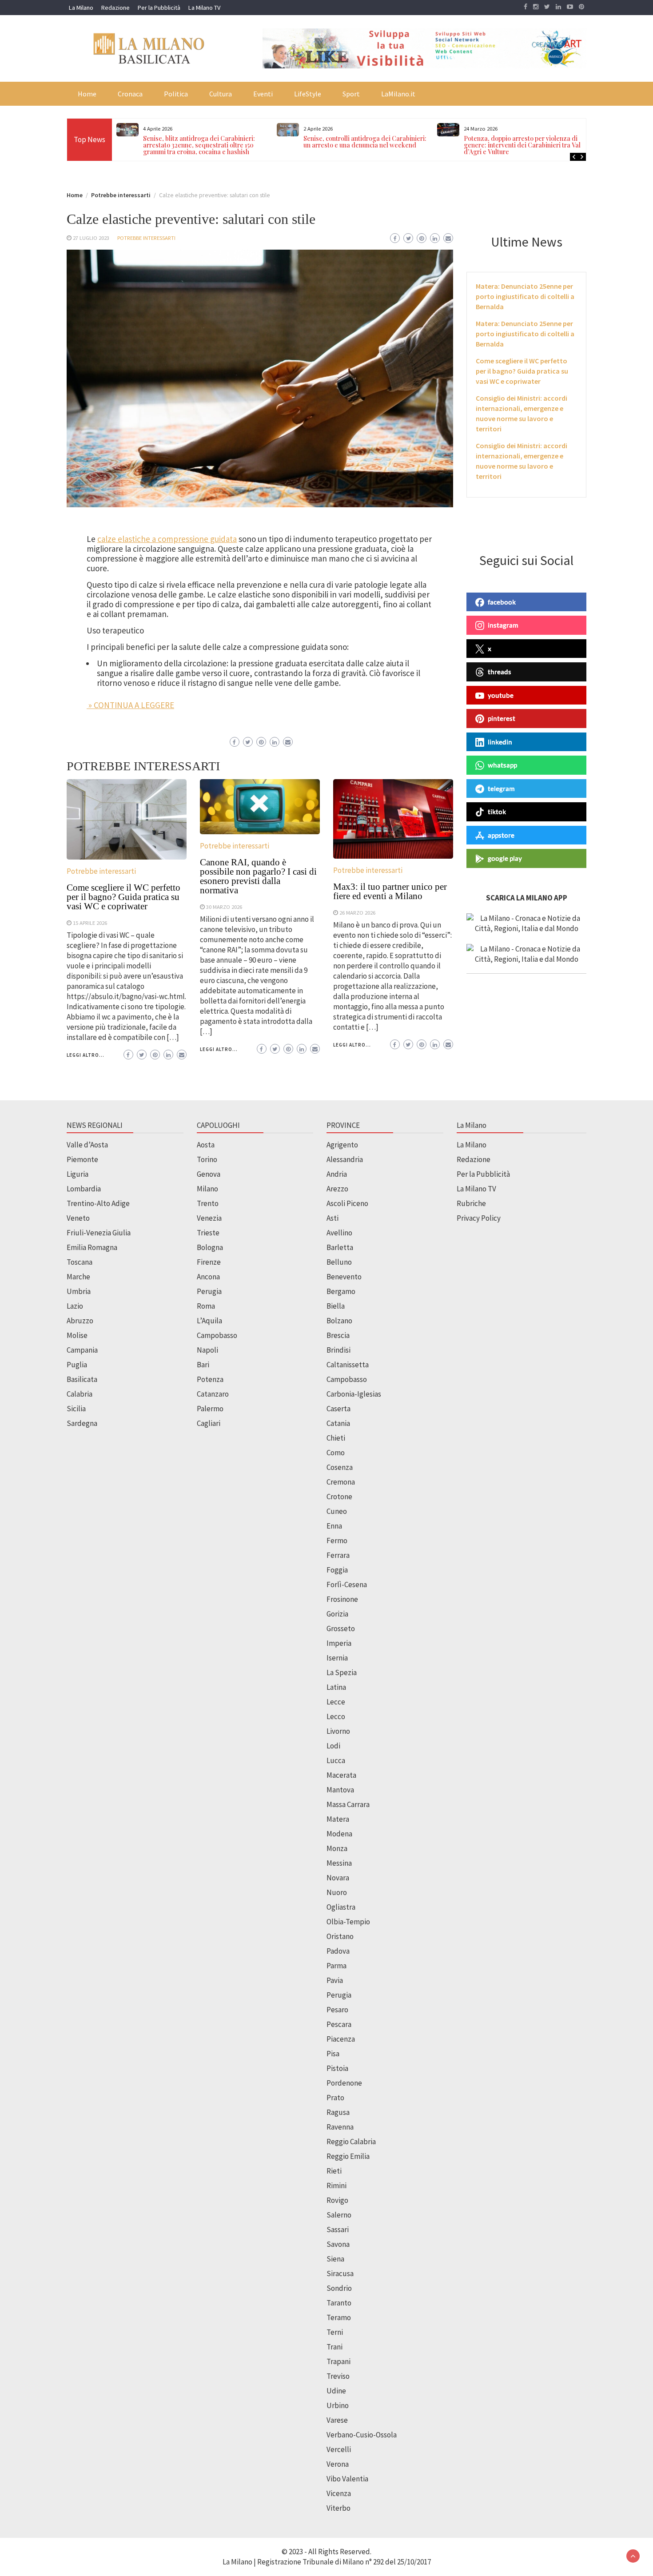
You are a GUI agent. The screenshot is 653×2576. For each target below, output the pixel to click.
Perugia (209, 1291)
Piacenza (341, 2039)
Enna (334, 1526)
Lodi (333, 1746)
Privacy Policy (479, 1218)
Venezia (209, 1218)
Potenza (210, 1379)
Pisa (333, 2054)
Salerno (339, 2215)
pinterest (502, 718)
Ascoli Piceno (347, 1203)
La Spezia (342, 1672)
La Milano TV (204, 8)
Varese (337, 2420)
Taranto (339, 2303)
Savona (338, 2244)
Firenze (209, 1262)
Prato (335, 2098)
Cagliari (209, 1423)
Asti (332, 1218)
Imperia (339, 1643)
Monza (337, 1848)
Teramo (339, 2317)
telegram (501, 788)
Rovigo (337, 2200)
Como (336, 1453)
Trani (334, 2347)
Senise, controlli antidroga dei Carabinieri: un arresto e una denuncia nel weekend (209, 142)
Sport (351, 94)
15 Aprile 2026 (90, 923)
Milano (207, 1189)
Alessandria (345, 1159)
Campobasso (217, 1335)
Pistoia (337, 2068)
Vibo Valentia (347, 2479)
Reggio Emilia (348, 2156)
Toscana (80, 1262)
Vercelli (339, 2449)
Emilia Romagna (92, 1247)
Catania (338, 1423)
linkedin (500, 742)
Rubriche (471, 1203)
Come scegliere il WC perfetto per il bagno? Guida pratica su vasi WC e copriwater (123, 897)
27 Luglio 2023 (91, 238)
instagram (503, 625)
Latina (336, 1687)
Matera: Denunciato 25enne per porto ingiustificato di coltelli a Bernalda (525, 296)
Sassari (338, 2230)
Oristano (340, 1936)
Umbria (79, 1291)
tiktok (497, 812)
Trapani (338, 2361)
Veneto (78, 1218)
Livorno (338, 1731)
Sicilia (76, 1409)
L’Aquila (209, 1321)
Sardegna (82, 1423)
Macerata (341, 1775)
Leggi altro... (86, 1055)
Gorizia (337, 1614)
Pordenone (344, 2083)
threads (500, 672)
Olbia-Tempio (348, 1922)
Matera (338, 1819)
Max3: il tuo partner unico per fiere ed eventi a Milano (390, 891)
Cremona (341, 1482)
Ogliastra (341, 1907)
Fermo (337, 1541)
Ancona (208, 1277)
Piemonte (82, 1159)
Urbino (338, 2405)
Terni (335, 2332)
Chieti (336, 1438)
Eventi (263, 94)
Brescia (338, 1335)
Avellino (339, 1233)
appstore (501, 835)
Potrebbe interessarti (146, 238)
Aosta (206, 1145)
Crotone (339, 1497)
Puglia (77, 1365)
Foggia (337, 1570)
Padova (338, 1951)
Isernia (337, 1658)
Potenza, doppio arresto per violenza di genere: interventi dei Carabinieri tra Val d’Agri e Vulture (365, 145)
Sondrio (339, 2288)
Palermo (210, 1409)
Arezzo (337, 1189)
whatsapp (502, 765)
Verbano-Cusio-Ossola (362, 2435)
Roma (206, 1306)
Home (87, 94)
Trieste (208, 1233)
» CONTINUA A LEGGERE (130, 705)
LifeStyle (308, 94)
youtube (501, 695)
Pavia (335, 1980)
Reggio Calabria (351, 2142)
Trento (208, 1203)
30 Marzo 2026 (224, 907)
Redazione (115, 8)
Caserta (338, 1409)
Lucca (336, 1760)
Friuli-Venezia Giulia (99, 1233)
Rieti (334, 2171)
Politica (176, 94)
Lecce (336, 1702)
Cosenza (340, 1467)
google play (505, 858)
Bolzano (339, 1321)
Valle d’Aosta (87, 1145)
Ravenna (340, 2127)
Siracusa (340, 2273)
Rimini (336, 2186)
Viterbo (338, 2508)
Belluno (339, 1262)
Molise (77, 1335)
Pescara (339, 2024)
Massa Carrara (348, 1804)
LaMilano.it (398, 94)
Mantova (340, 1790)
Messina (339, 1863)
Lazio (75, 1306)
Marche (78, 1277)
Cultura (221, 94)
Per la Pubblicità (159, 8)
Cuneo (337, 1511)
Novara (338, 1878)
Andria (337, 1174)
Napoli (207, 1350)
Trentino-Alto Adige (98, 1203)
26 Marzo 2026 (357, 912)
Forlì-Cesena (347, 1585)
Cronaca (130, 94)
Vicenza (339, 2493)
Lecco (336, 1716)
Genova (209, 1174)
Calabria (80, 1394)
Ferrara (338, 1555)
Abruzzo (80, 1321)
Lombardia (84, 1189)
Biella (336, 1306)
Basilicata (82, 1379)
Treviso (338, 2376)
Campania (82, 1350)
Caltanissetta (348, 1365)
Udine (336, 2391)
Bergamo (341, 1291)
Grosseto (341, 1628)
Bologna (210, 1247)
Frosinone (342, 1599)
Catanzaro (213, 1394)
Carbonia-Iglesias (354, 1394)
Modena (339, 1834)
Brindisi (338, 1350)
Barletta (340, 1247)
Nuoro (337, 1892)
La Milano (81, 8)
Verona (338, 2464)
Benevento (344, 1277)
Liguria (78, 1174)
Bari (203, 1365)
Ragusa (338, 2112)
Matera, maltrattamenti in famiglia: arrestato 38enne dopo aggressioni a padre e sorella (530, 145)
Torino (207, 1159)
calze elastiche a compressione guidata (167, 539)
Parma (336, 1966)
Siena (335, 2259)
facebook (502, 602)
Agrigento (342, 1145)
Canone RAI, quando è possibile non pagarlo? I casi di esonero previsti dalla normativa (258, 876)
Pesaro (337, 2010)
